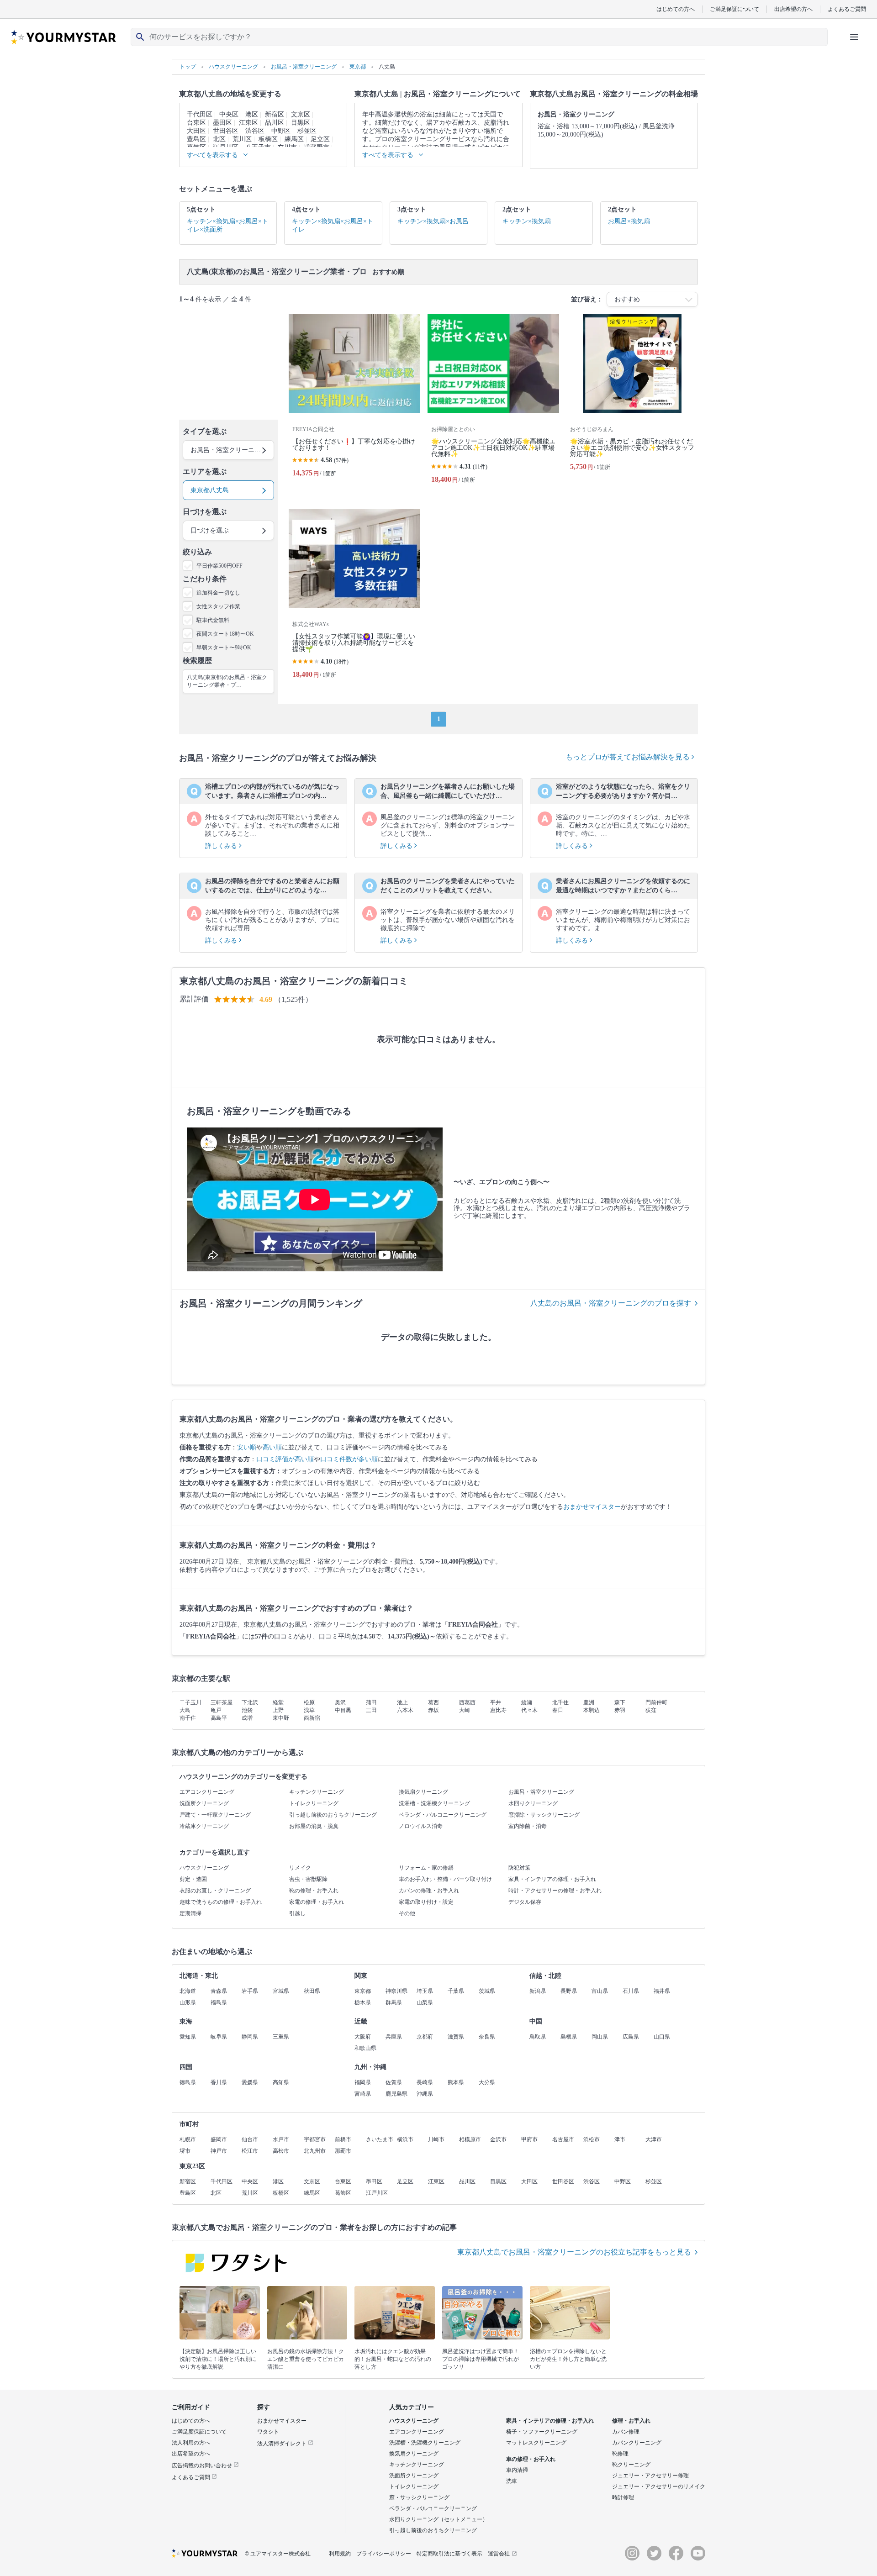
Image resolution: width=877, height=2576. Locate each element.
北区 (219, 139)
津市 (620, 2139)
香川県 (219, 2082)
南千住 (188, 1718)
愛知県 (188, 2037)
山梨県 (425, 2002)
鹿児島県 (396, 2094)
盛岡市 (219, 2139)
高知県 (281, 2082)
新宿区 (275, 114)
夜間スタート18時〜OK (225, 634)
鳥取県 (538, 2037)
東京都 (363, 1991)
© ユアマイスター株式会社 (278, 2554)
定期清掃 (190, 1913)
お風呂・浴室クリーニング (541, 1792)
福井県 (662, 1991)
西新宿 (312, 1718)
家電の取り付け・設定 (426, 1902)
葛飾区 (343, 2193)
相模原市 (470, 2139)
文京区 (301, 114)
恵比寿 (498, 1710)
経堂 (278, 1702)
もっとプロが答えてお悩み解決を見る (629, 757)
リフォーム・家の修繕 (426, 1868)
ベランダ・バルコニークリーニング (443, 1815)
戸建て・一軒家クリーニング (215, 1815)
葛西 (433, 1702)
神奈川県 (396, 1991)
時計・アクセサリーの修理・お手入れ (555, 1891)
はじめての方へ (676, 9)
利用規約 (340, 2554)
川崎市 (436, 2139)
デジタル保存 (525, 1902)
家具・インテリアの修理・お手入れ (552, 1879)
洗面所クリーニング (204, 1803)
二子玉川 (190, 1702)
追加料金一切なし (218, 593)
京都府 (425, 2037)
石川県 (631, 1991)
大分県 (487, 2082)
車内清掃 (517, 2470)
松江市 (250, 2151)
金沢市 (498, 2139)
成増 (247, 1718)
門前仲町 (656, 1702)
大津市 (654, 2139)
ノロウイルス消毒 (421, 1826)
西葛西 (467, 1702)
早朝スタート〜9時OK (224, 648)
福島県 (219, 2002)
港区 (252, 114)
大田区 (196, 131)
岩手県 (250, 1991)
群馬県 (394, 2002)
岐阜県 (219, 2037)
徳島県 (188, 2082)
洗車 (512, 2481)
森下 (620, 1702)
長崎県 (425, 2082)
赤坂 (433, 1710)
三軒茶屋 (222, 1702)
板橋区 (268, 139)
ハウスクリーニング (204, 1868)
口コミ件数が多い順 (349, 1459)
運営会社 (499, 2554)
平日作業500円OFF (219, 566)
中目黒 (343, 1710)
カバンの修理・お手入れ (429, 1891)
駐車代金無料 (213, 620)
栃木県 (363, 2002)
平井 (496, 1702)
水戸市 (281, 2139)
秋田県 (312, 1991)
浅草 (309, 1710)
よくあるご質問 (847, 9)
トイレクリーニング (314, 1803)
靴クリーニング (631, 2465)
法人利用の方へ (191, 2443)
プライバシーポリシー (384, 2554)
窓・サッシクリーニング (419, 2497)
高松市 (281, 2151)
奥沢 (340, 1702)
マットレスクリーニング (536, 2443)
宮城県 (281, 1991)
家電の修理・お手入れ (317, 1902)
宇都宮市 (315, 2139)
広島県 (631, 2037)
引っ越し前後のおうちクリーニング (333, 1815)
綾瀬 (527, 1702)
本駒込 (592, 1710)
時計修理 (623, 2497)
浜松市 (592, 2139)
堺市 (185, 2151)
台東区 (196, 123)
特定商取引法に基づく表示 (449, 2554)
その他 (407, 1913)
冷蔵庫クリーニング (204, 1826)
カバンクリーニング (637, 2443)
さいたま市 (380, 2139)
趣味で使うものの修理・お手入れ (221, 1902)
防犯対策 (519, 1868)
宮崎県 (363, 2094)
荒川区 (242, 139)
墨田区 (222, 123)
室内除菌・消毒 (528, 1826)
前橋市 (343, 2139)
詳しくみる (222, 846)
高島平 (219, 1718)
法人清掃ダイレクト (283, 2444)
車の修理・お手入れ (531, 2459)
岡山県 (600, 2037)
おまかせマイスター (592, 1507)
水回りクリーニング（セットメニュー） (438, 2519)
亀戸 (216, 1710)
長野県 (569, 1991)
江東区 (248, 123)
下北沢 (250, 1702)
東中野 (281, 1718)
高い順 (272, 1447)
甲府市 (529, 2139)
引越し (297, 1913)
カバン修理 (626, 2432)
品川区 (275, 123)
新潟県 (538, 1991)
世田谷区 (226, 131)
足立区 (320, 139)
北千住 (560, 1702)
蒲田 (371, 1702)
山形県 (188, 2002)
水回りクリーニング (533, 1803)
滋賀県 (456, 2037)
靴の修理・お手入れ (314, 1891)
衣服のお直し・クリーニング (215, 1891)
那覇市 (343, 2151)
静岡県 (250, 2037)
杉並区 (307, 131)
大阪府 (363, 2037)
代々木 (529, 1710)
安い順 (247, 1447)
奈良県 (487, 2037)
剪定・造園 (193, 1879)
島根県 (569, 2037)
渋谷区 (255, 131)
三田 (371, 1710)
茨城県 (487, 1991)
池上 (402, 1702)
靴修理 (620, 2454)
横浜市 (405, 2139)
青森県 (219, 1991)
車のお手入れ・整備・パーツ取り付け (445, 1879)
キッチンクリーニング (317, 1792)
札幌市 (188, 2139)
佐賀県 (394, 2082)
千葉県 (456, 1991)
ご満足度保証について (199, 2432)
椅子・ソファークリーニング (542, 2432)
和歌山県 (365, 2048)
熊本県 (456, 2082)
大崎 (465, 1710)
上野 (278, 1710)
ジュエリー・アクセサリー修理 (650, 2476)
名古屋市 (563, 2139)
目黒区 (301, 123)
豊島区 (196, 139)
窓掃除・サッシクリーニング (544, 1815)
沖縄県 (425, 2094)
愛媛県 (250, 2082)
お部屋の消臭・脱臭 (314, 1826)
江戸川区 (377, 2193)
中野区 (281, 131)
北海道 (188, 1991)
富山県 (600, 1991)
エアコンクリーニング (207, 1792)
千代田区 (200, 114)
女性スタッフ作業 (218, 606)
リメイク (300, 1868)
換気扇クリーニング (423, 1792)
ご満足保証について (734, 9)
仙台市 (250, 2139)
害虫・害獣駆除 (308, 1879)
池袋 (247, 1710)
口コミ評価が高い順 (285, 1459)
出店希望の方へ (793, 9)
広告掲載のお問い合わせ (203, 2465)
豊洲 (589, 1702)
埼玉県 (425, 1991)
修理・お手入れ (631, 2421)
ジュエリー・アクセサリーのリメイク (659, 2486)
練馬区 (294, 139)
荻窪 (651, 1710)
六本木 (405, 1710)
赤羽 (620, 1710)
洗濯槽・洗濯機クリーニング (434, 1803)
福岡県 (363, 2082)
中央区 (229, 114)
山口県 (662, 2037)
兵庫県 (394, 2037)
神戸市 (219, 2151)
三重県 (281, 2037)
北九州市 (315, 2151)
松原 (309, 1702)
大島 (185, 1710)
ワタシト (268, 2432)
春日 (558, 1710)
